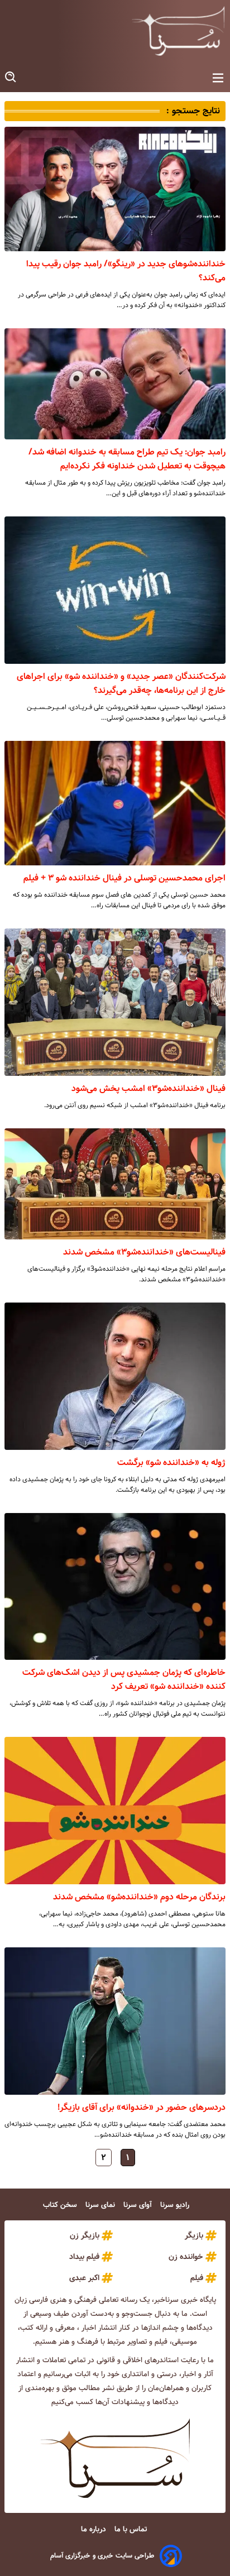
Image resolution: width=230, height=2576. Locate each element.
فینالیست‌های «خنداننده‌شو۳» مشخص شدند (144, 1252)
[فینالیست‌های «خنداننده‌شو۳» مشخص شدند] (115, 1184)
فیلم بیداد (84, 2257)
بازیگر (194, 2235)
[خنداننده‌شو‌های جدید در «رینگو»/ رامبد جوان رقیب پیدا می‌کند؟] (115, 189)
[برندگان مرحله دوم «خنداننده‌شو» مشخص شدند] (115, 1810)
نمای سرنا (101, 2205)
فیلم (197, 2278)
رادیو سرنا (176, 2205)
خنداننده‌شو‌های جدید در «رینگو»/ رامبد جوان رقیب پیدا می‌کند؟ (126, 271)
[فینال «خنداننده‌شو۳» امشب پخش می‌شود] (115, 1002)
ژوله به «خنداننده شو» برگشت (171, 1462)
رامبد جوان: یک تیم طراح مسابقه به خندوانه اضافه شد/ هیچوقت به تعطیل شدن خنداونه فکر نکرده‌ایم (127, 459)
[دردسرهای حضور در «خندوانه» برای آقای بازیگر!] (115, 2021)
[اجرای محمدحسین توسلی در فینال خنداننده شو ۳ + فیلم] (115, 803)
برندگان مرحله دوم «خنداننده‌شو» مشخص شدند (139, 1897)
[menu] (218, 78)
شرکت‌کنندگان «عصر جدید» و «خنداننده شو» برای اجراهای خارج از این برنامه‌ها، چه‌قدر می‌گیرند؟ (121, 683)
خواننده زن (186, 2257)
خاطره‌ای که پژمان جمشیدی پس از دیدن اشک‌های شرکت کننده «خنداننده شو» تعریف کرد (124, 1679)
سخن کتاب (61, 2205)
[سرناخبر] (178, 31)
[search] (11, 77)
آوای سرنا (139, 2205)
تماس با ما (132, 2529)
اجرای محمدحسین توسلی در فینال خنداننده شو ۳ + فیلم (124, 878)
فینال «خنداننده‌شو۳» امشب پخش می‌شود (148, 1088)
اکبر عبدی (84, 2278)
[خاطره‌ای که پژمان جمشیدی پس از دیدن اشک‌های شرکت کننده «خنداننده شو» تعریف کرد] (115, 1586)
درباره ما (95, 2529)
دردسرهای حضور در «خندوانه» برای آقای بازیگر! (142, 2107)
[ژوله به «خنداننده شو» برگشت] (115, 1376)
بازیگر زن (85, 2235)
